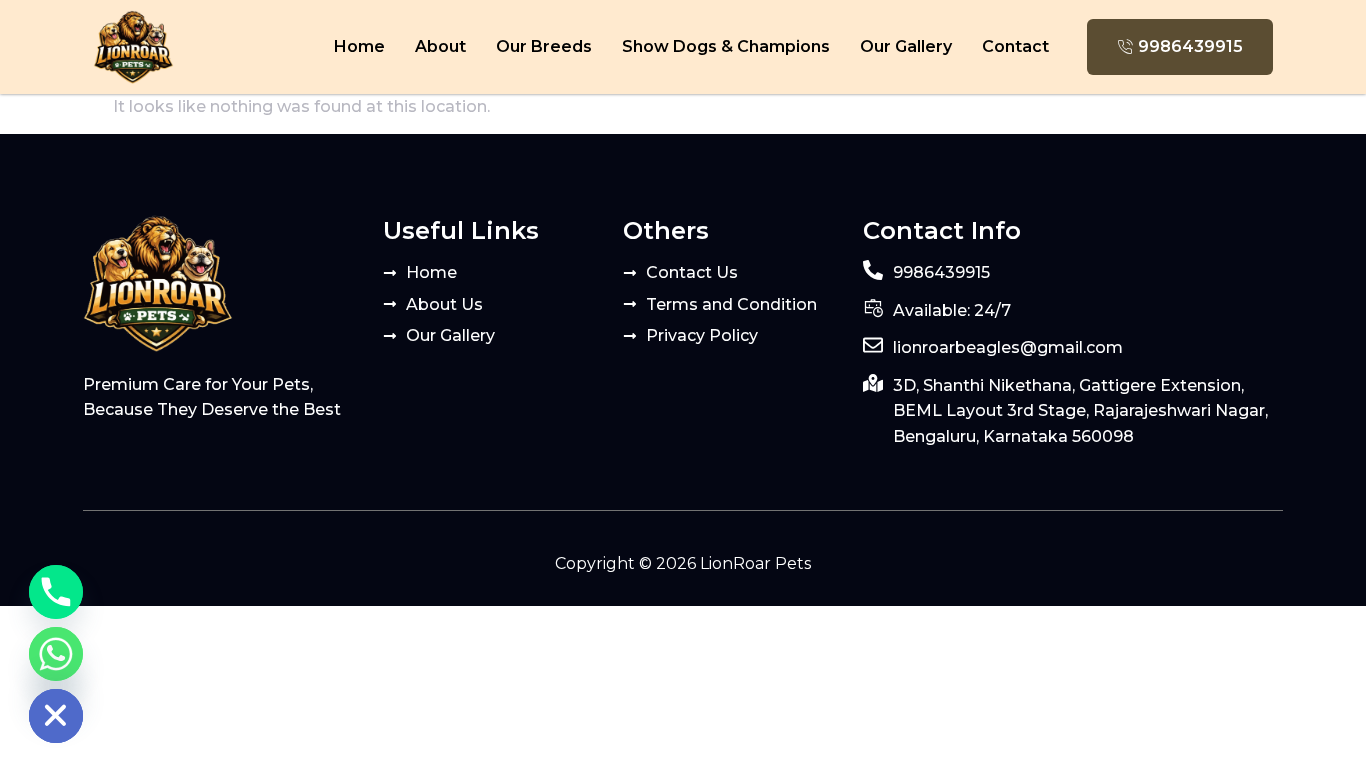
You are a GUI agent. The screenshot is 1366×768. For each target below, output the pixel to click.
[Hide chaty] (56, 716)
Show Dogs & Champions (726, 46)
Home (359, 46)
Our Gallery (906, 46)
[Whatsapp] (56, 654)
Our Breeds (544, 46)
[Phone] (56, 592)
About (440, 46)
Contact (1015, 46)
